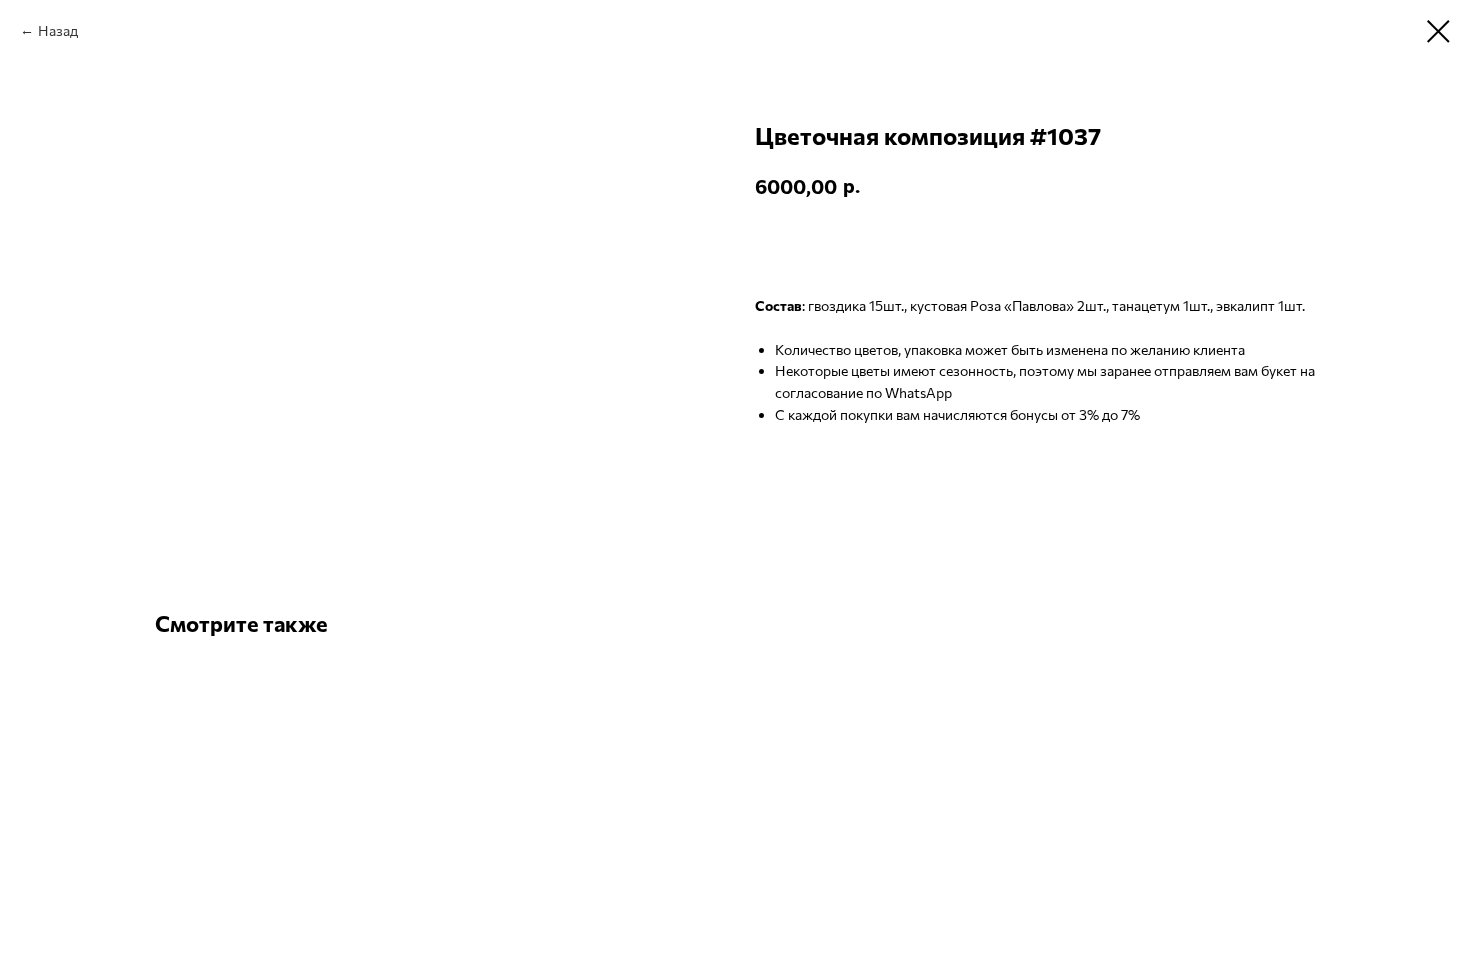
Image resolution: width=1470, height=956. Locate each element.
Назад (58, 30)
